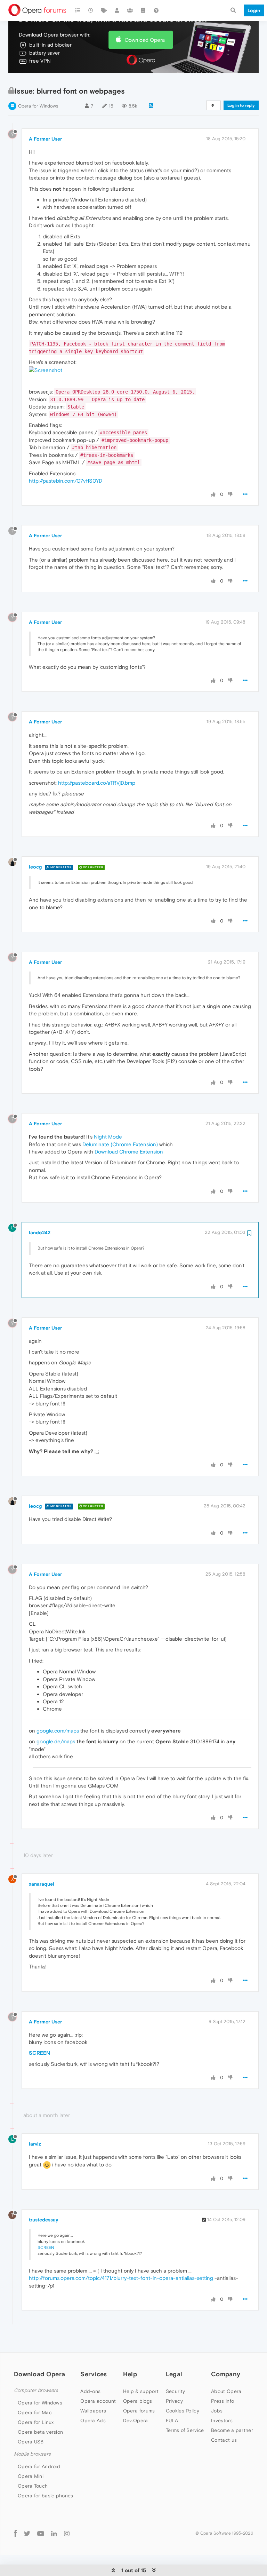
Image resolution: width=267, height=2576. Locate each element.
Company (226, 2374)
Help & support (141, 2391)
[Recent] (91, 10)
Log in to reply (241, 105)
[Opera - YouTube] (41, 2533)
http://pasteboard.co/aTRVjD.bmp (97, 783)
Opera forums (139, 2411)
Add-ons (90, 2391)
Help (130, 2374)
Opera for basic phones (46, 2496)
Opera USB (31, 2442)
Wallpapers (93, 2411)
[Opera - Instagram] (67, 2533)
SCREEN (39, 2053)
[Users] (117, 10)
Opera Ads (93, 2420)
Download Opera (145, 40)
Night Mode (108, 1137)
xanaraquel (42, 1884)
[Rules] (143, 10)
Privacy (174, 2401)
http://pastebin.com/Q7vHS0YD (66, 481)
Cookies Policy (183, 2411)
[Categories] (78, 10)
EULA (172, 2420)
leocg (35, 867)
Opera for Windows (38, 106)
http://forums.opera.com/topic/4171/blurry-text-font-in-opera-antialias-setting (121, 2278)
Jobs (217, 2411)
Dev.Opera (136, 2420)
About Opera (226, 2391)
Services (94, 2374)
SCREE (44, 2248)
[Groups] (130, 10)
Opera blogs (137, 2401)
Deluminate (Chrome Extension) (120, 1144)
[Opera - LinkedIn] (54, 2533)
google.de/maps (56, 1741)
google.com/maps (58, 1731)
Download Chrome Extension (129, 1152)
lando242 (40, 1232)
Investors (222, 2420)
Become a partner (232, 2430)
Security (175, 2391)
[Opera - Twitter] (27, 2533)
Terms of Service (185, 2430)
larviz (35, 2144)
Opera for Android (39, 2466)
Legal (174, 2374)
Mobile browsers (32, 2454)
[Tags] (104, 10)
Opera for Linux (36, 2422)
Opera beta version (40, 2432)
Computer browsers (36, 2390)
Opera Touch (33, 2486)
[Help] (156, 10)
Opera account (98, 2401)
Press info (222, 2401)
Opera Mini (31, 2476)
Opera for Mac (35, 2412)
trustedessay (44, 2220)
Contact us (224, 2440)
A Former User (45, 139)
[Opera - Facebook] (15, 2533)
